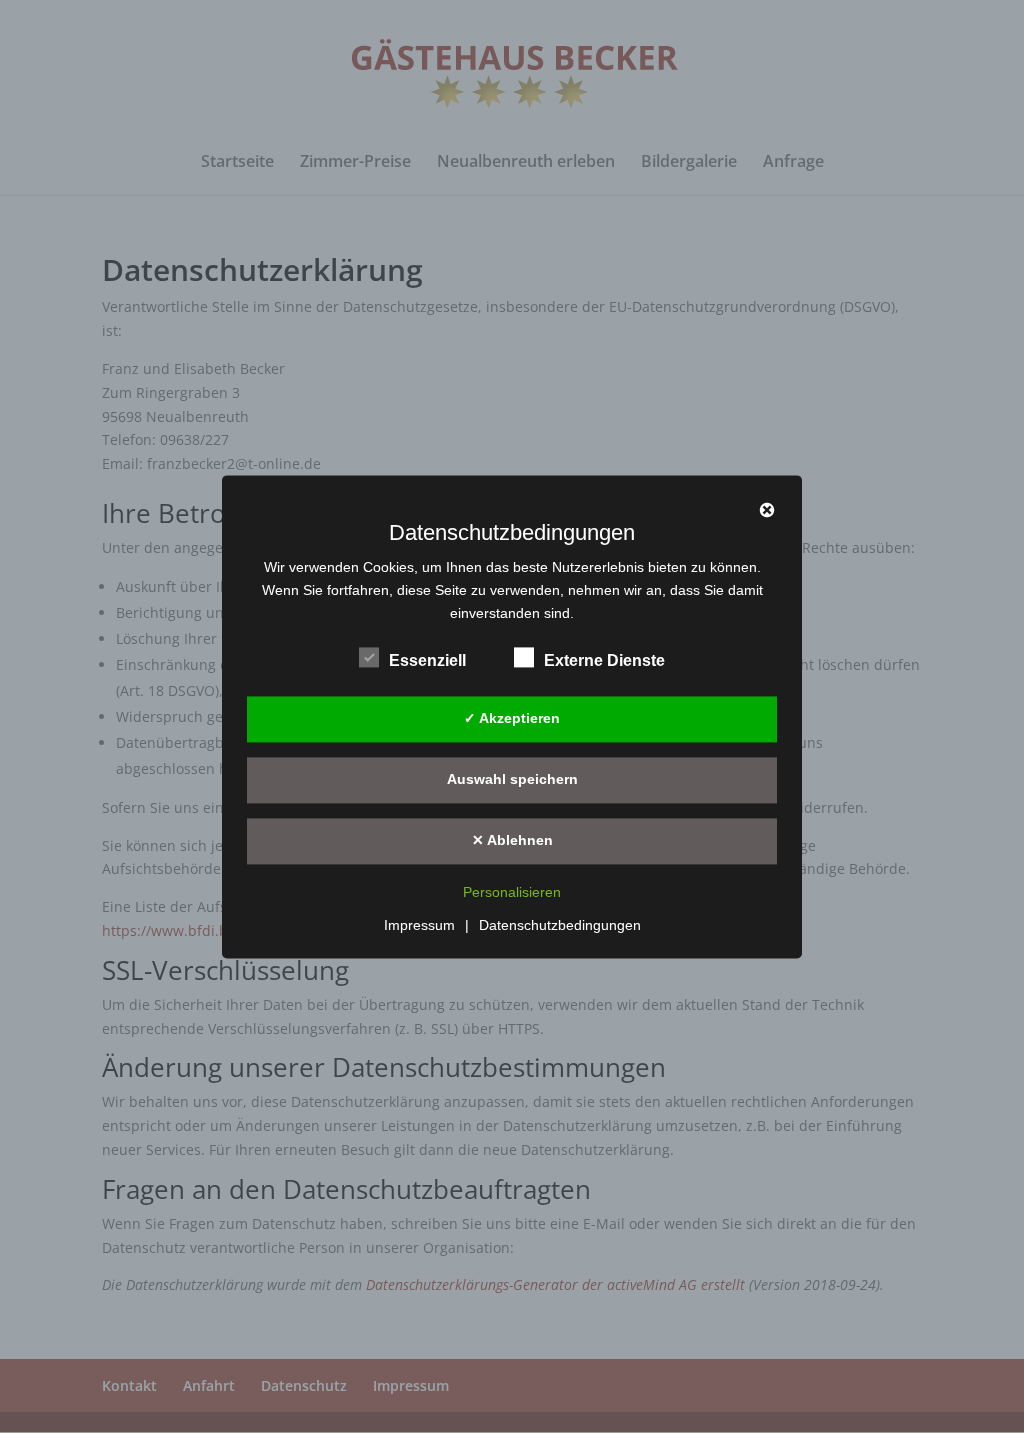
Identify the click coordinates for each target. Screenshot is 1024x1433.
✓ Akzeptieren (512, 718)
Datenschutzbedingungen (560, 925)
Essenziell (427, 660)
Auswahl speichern (512, 779)
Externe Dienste (604, 660)
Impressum (419, 925)
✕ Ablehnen (512, 840)
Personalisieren (512, 892)
